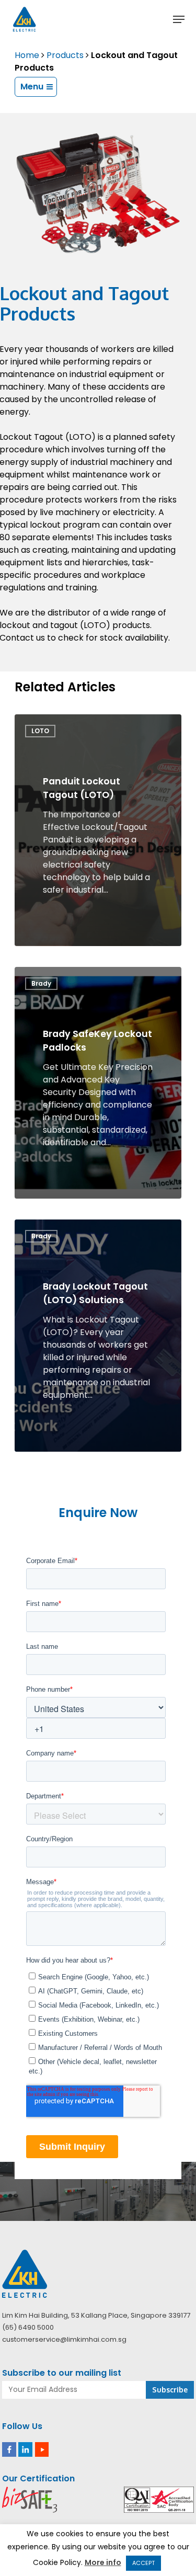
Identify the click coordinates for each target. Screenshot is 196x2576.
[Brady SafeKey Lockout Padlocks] (98, 1083)
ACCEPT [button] (143, 2563)
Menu (32, 87)
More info (103, 2562)
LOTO (40, 731)
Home (27, 55)
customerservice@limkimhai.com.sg (64, 2339)
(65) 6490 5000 (28, 2327)
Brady (41, 983)
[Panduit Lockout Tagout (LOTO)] (98, 830)
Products (65, 55)
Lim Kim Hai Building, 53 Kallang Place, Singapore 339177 (96, 2315)
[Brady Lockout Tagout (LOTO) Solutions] (98, 1335)
